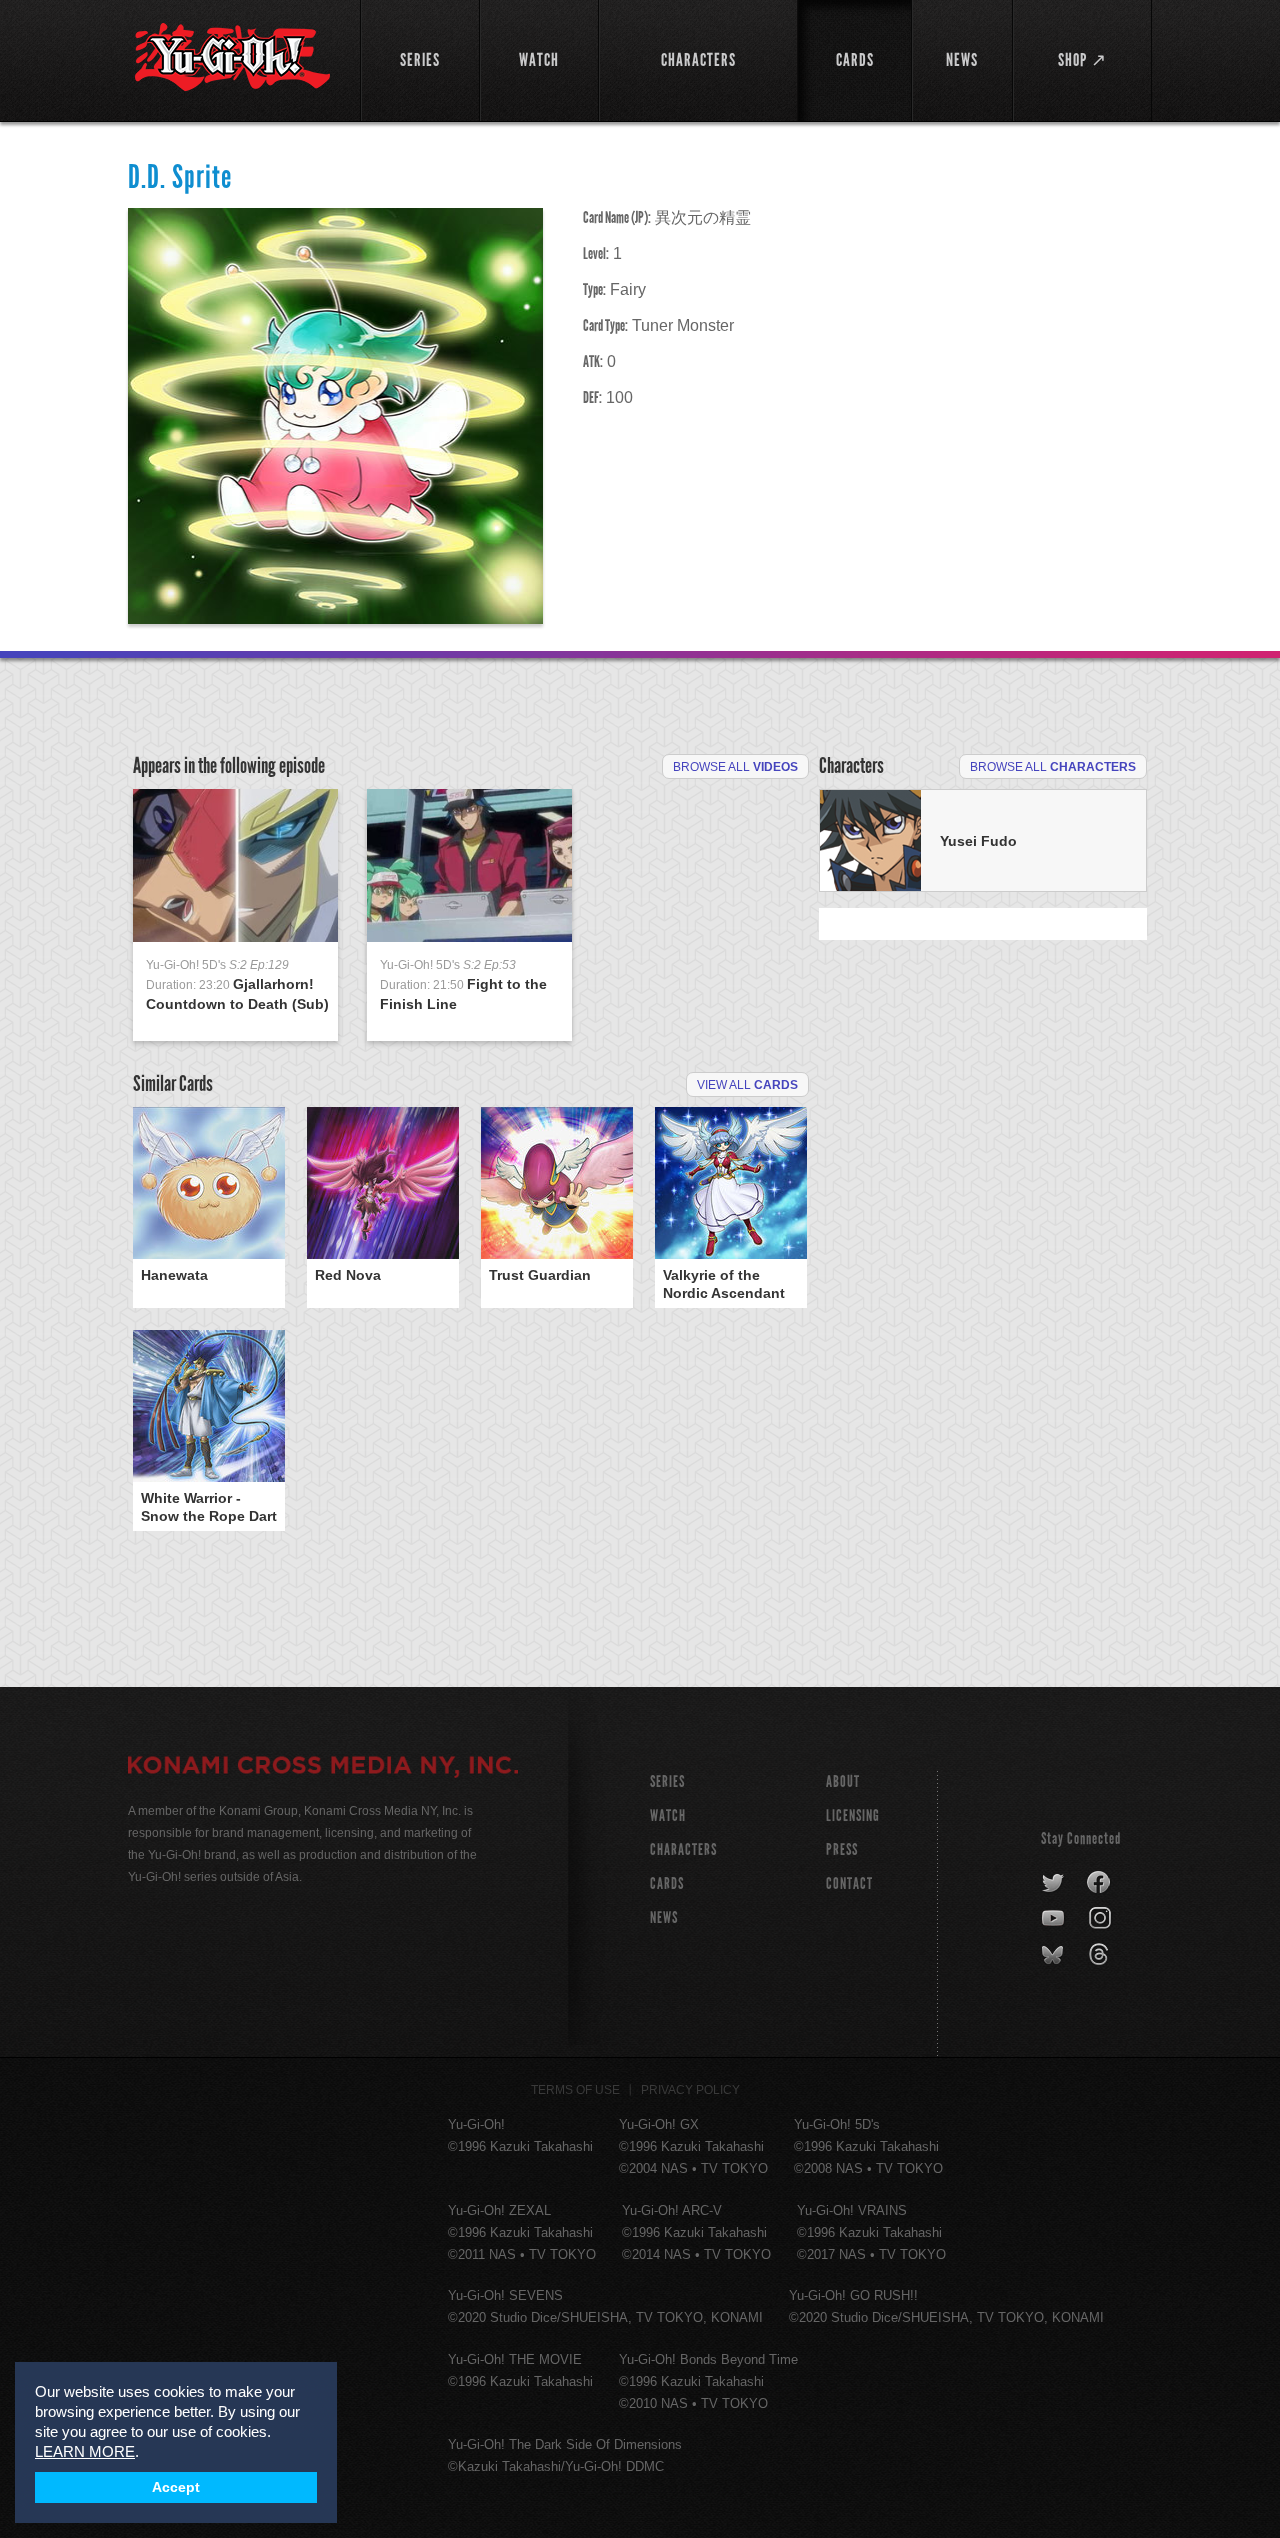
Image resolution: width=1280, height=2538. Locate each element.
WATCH (668, 1815)
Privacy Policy (690, 2090)
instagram (1101, 1919)
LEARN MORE (85, 2451)
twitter (1053, 1883)
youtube (1054, 1919)
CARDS (667, 1883)
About (843, 1781)
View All (747, 1085)
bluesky (1054, 1955)
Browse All (735, 767)
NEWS (664, 1917)
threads (1101, 1955)
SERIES (667, 1781)
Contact (849, 1883)
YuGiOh (232, 57)
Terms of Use (575, 2090)
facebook (1099, 1883)
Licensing (853, 1815)
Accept (176, 2487)
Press (842, 1849)
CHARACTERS (683, 1849)
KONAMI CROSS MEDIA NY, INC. (323, 1768)
